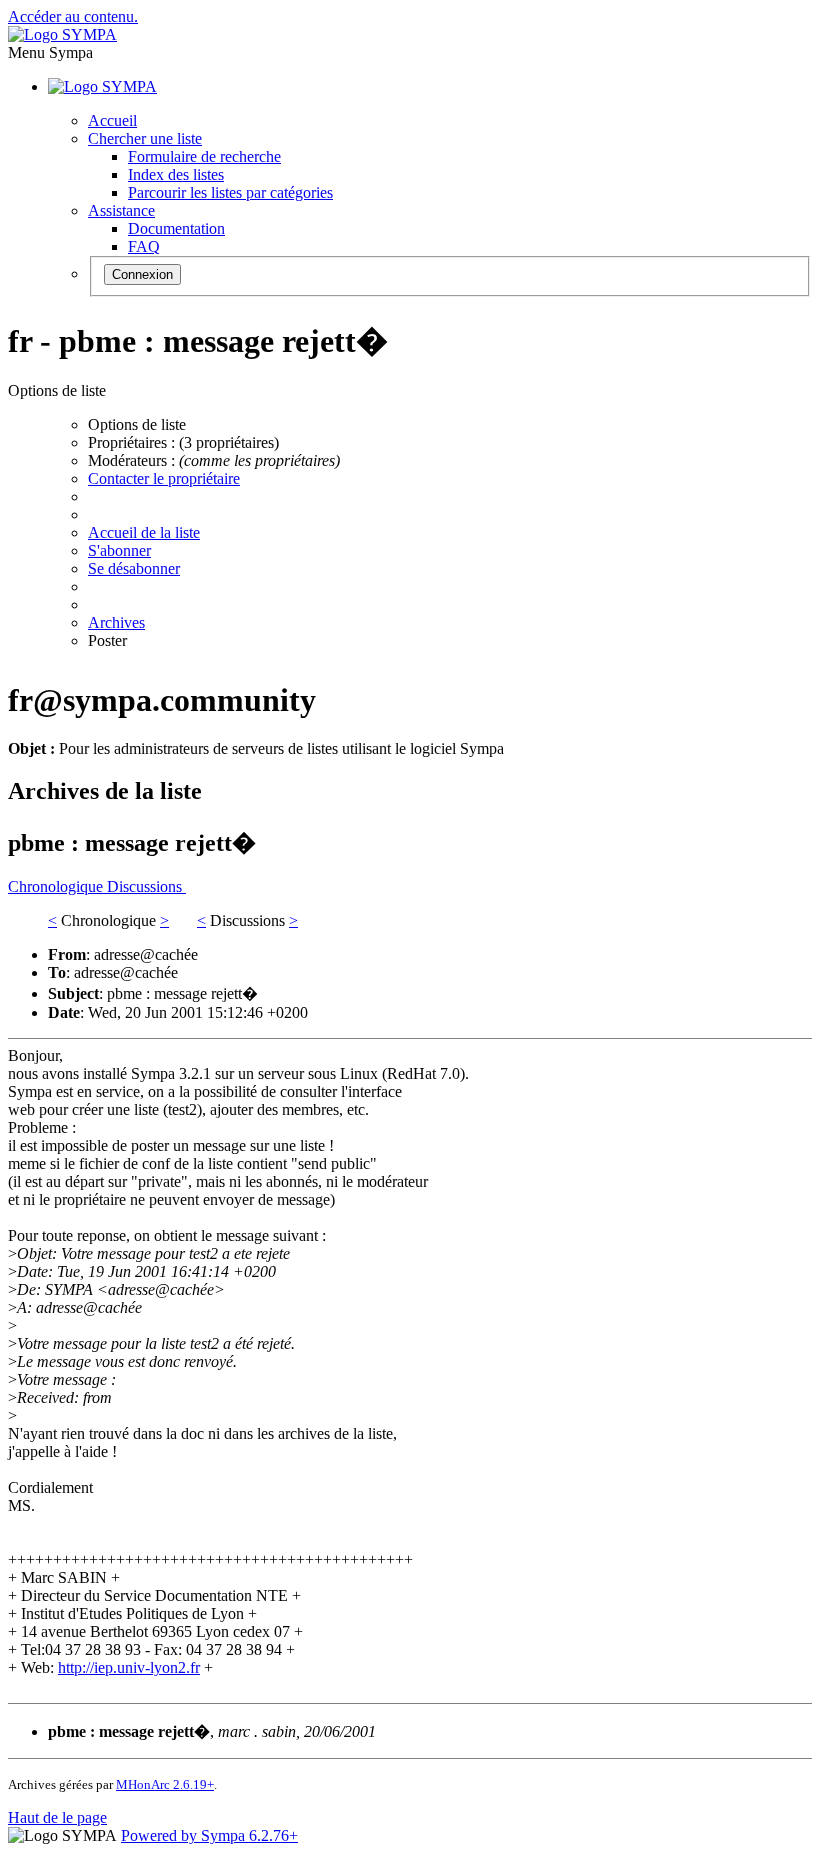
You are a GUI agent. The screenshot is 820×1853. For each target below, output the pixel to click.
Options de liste (137, 424)
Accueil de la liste (144, 532)
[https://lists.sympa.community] (62, 34)
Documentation (176, 228)
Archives (116, 622)
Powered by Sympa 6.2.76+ (209, 1835)
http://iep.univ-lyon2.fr (129, 1667)
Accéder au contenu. (73, 16)
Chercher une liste (145, 138)
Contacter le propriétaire (164, 478)
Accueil (112, 120)
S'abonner (119, 550)
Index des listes (176, 174)
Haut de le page (57, 1817)
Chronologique (57, 886)
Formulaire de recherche (204, 156)
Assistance (121, 210)
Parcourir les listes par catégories (230, 192)
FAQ (144, 246)
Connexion (142, 274)
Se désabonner (134, 568)
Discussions (146, 886)
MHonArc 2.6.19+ (165, 1784)
